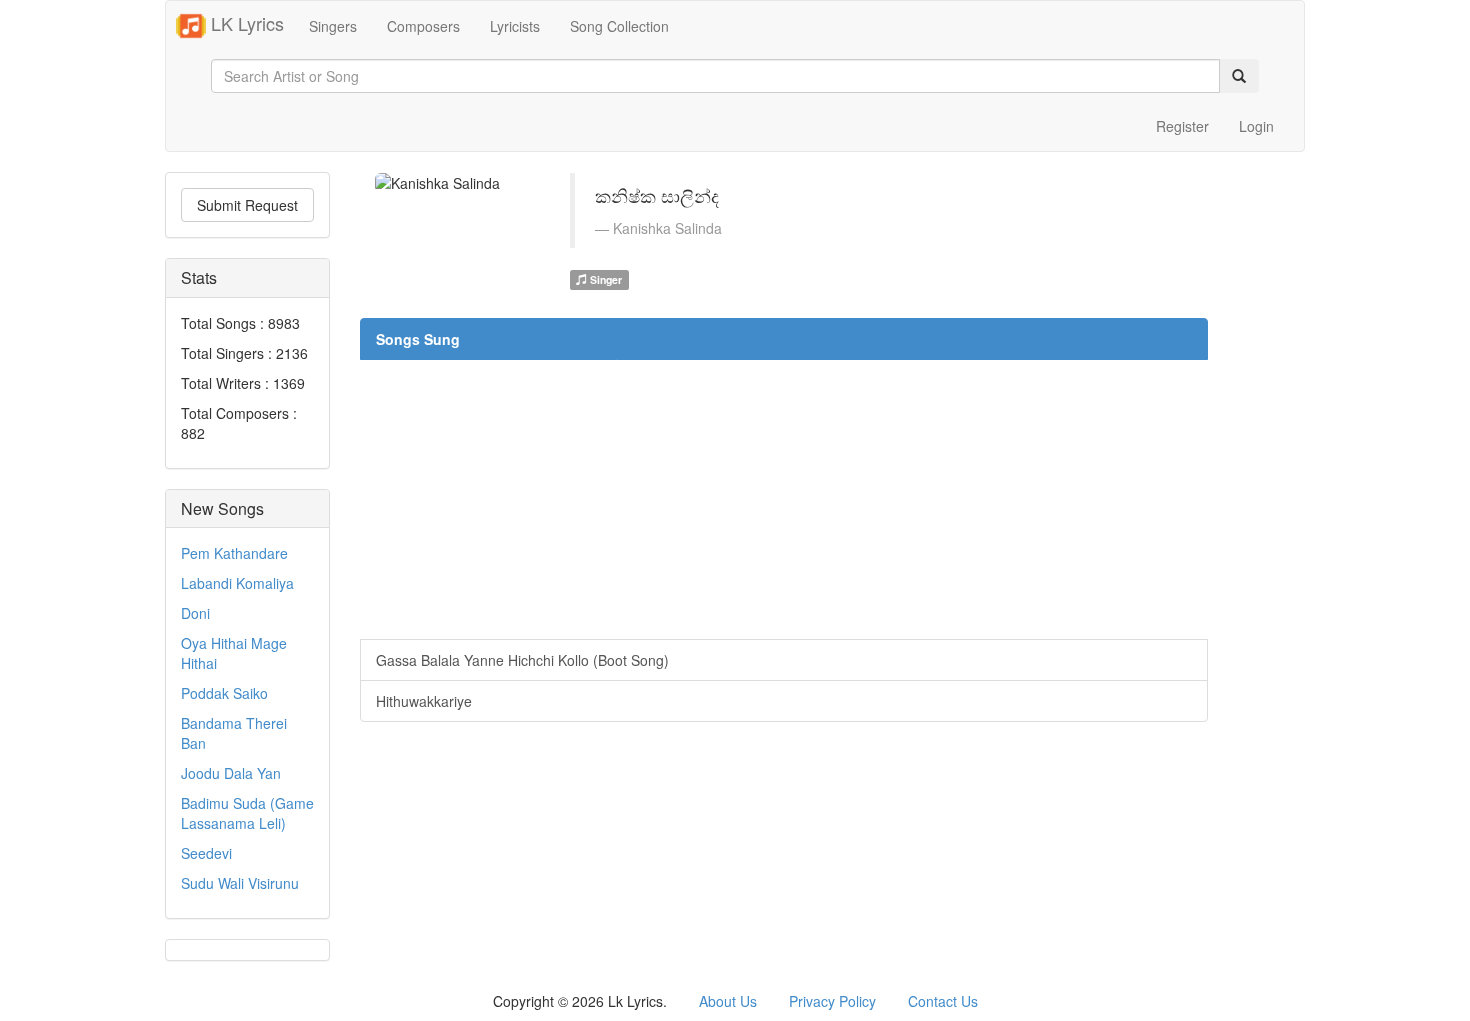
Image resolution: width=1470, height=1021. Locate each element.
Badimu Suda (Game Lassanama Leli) (247, 813)
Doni (195, 613)
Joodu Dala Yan (231, 773)
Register (1182, 126)
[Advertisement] (784, 499)
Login (1256, 126)
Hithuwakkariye (424, 701)
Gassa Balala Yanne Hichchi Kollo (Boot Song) (522, 660)
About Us (728, 1001)
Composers (423, 26)
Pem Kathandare (234, 553)
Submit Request (247, 205)
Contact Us (943, 1001)
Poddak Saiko (224, 693)
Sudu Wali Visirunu (240, 883)
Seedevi (206, 853)
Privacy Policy (832, 1001)
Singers (333, 26)
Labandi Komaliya (237, 583)
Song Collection (619, 26)
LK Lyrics (245, 23)
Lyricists (515, 26)
